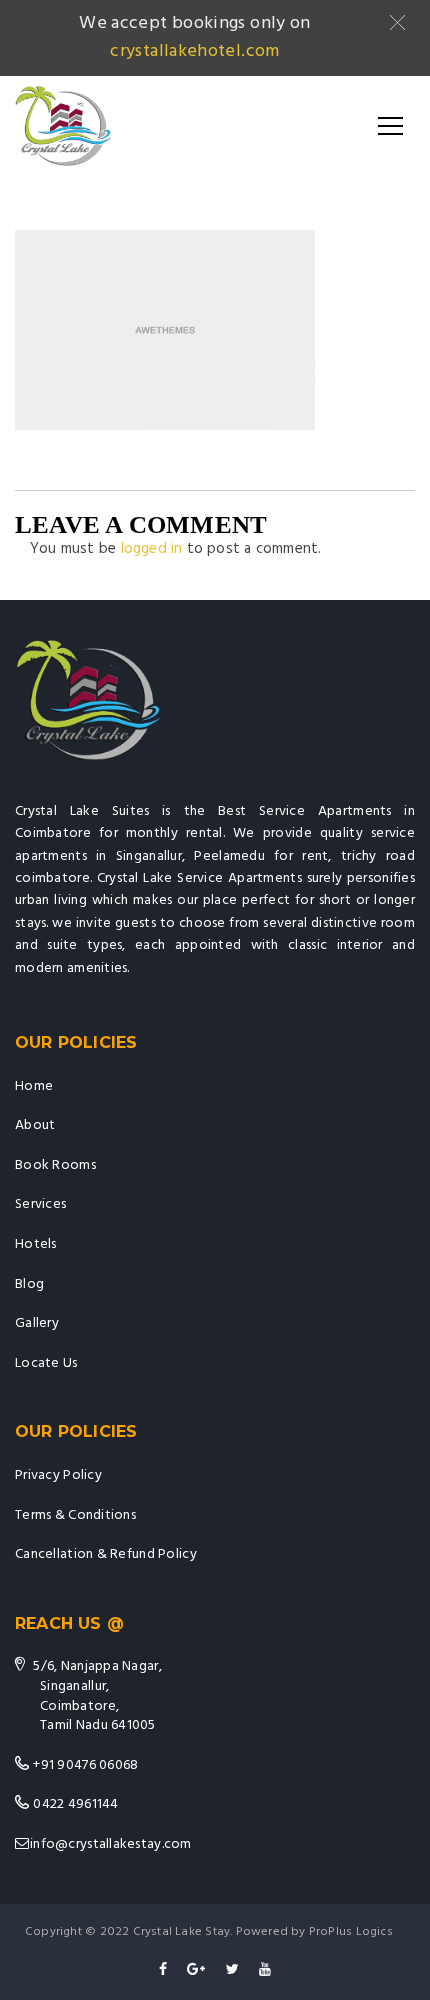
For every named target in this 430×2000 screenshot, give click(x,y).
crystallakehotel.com (194, 51)
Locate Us (46, 1363)
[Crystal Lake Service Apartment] (63, 126)
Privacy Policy (58, 1475)
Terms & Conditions (75, 1515)
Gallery (37, 1323)
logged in (152, 549)
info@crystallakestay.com (111, 1844)
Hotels (36, 1244)
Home (34, 1086)
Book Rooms (55, 1165)
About (35, 1125)
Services (40, 1204)
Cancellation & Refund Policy (106, 1554)
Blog (29, 1284)
